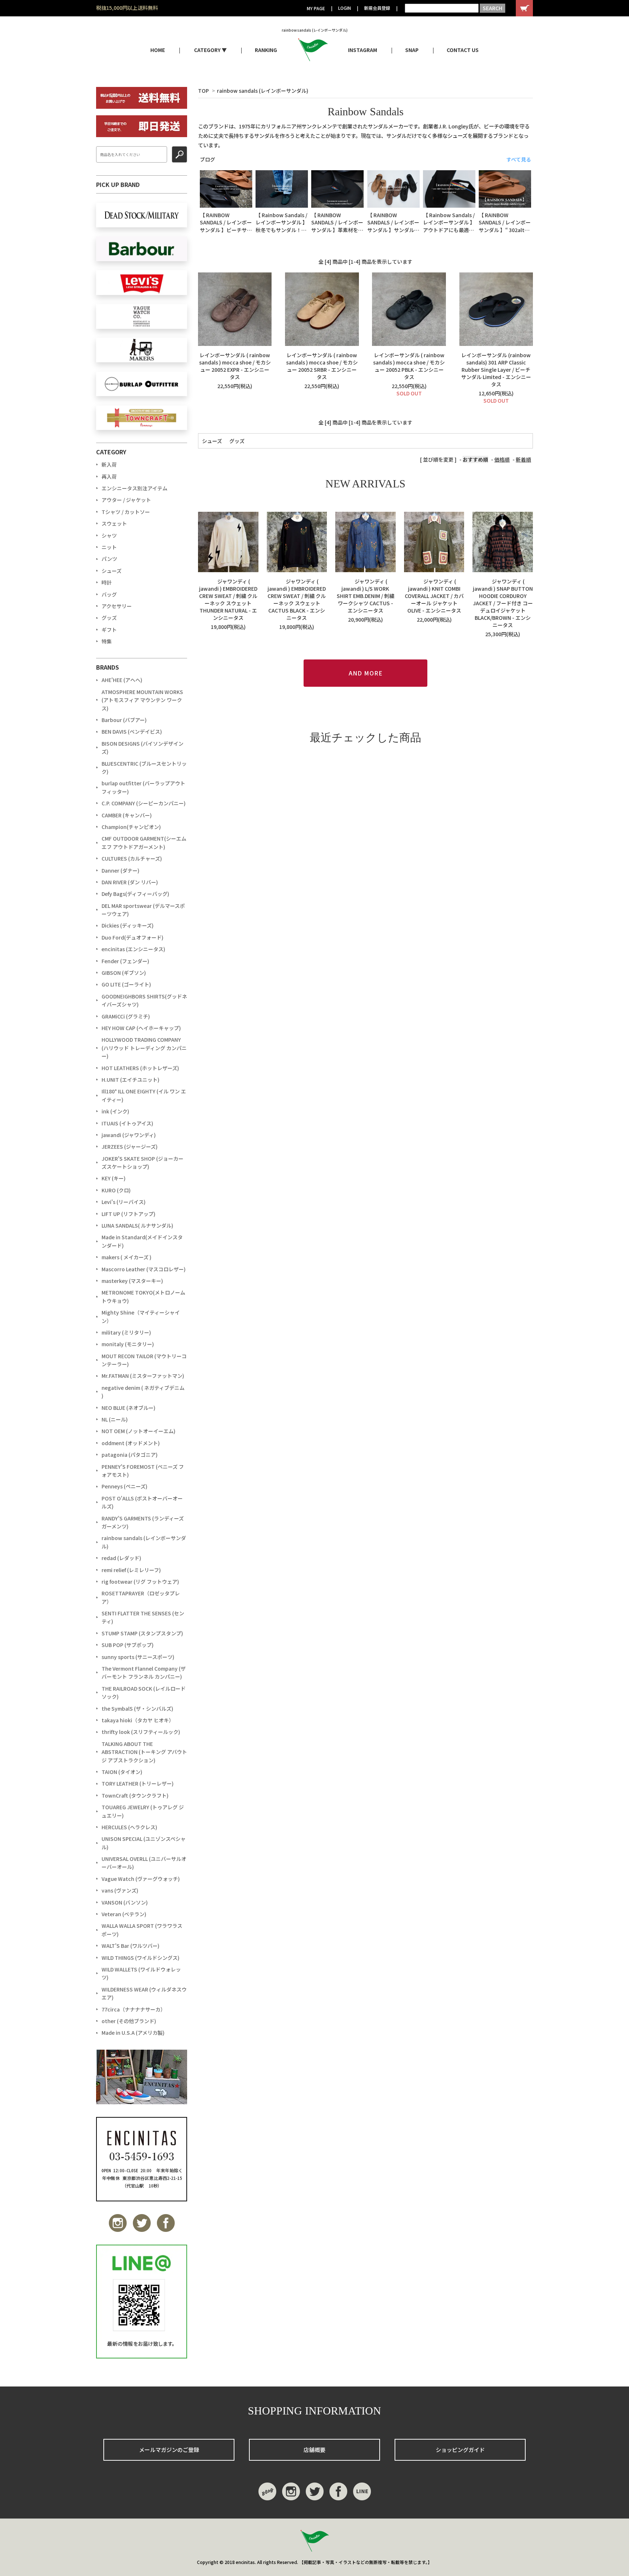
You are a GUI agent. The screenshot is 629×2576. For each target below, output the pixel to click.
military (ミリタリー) (126, 1332)
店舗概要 (314, 2450)
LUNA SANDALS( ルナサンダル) (137, 1225)
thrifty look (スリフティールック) (141, 1732)
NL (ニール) (115, 1419)
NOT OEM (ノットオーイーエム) (139, 1431)
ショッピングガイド (460, 2450)
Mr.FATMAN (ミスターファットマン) (143, 1376)
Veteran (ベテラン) (124, 1914)
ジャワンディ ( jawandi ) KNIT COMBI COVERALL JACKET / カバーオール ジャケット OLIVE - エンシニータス (434, 596)
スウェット (114, 523)
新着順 (523, 459)
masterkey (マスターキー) (132, 1281)
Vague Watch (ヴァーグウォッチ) (141, 1879)
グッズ (237, 441)
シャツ (109, 535)
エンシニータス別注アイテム (134, 488)
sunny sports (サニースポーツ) (138, 1657)
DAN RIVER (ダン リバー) (130, 882)
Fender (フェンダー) (125, 961)
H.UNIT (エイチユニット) (130, 1080)
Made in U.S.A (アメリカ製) (133, 2033)
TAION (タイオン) (122, 1772)
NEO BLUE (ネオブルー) (128, 1408)
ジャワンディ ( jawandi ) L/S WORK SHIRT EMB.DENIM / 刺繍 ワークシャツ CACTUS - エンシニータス (365, 596)
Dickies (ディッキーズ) (128, 925)
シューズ (212, 441)
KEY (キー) (114, 1178)
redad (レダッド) (121, 1558)
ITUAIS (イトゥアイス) (127, 1123)
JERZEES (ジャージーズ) (130, 1147)
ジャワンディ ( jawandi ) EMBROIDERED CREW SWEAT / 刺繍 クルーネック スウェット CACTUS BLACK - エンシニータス (297, 599)
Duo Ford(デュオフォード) (132, 937)
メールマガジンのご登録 (169, 2450)
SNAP (412, 50)
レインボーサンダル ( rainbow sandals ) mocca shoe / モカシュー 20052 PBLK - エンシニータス (409, 366)
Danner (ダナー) (120, 870)
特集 (107, 641)
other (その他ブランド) (129, 2021)
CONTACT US (463, 50)
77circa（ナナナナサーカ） (134, 2009)
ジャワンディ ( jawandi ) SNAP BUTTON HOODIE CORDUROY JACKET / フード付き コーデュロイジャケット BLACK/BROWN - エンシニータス (503, 603)
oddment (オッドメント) (131, 1443)
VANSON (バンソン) (125, 1902)
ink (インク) (115, 1111)
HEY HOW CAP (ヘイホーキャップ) (141, 1028)
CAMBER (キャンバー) (127, 815)
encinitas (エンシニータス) (133, 949)
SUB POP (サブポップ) (128, 1645)
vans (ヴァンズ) (120, 1890)
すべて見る (519, 159)
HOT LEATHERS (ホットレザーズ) (140, 1068)
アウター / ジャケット (126, 500)
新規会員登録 (377, 8)
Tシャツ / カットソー (126, 512)
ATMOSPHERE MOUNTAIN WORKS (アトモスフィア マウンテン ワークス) (142, 700)
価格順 (502, 459)
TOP (203, 91)
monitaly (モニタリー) (128, 1344)
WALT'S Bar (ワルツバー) (130, 1946)
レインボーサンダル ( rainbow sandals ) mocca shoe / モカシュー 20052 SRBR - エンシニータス (322, 366)
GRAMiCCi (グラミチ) (126, 1016)
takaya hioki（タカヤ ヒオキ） (138, 1720)
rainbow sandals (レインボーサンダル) (263, 91)
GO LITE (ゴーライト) (126, 984)
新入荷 (109, 464)
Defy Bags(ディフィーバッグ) (135, 894)
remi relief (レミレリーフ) (131, 1570)
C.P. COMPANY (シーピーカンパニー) (144, 803)
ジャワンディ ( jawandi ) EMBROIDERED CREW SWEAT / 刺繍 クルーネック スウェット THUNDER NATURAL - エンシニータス (228, 599)
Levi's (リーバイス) (124, 1202)
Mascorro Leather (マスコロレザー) (144, 1269)
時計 (107, 582)
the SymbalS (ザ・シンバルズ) (137, 1708)
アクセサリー (117, 606)
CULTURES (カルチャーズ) (132, 858)
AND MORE (366, 673)
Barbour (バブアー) (124, 720)
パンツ (109, 559)
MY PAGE (316, 8)
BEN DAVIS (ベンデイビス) (132, 731)
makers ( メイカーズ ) (126, 1257)
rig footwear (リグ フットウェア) (140, 1582)
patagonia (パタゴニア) (130, 1455)
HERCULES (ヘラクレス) (129, 1827)
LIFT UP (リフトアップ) (128, 1214)
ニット (109, 547)
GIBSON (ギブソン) (124, 973)
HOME (158, 50)
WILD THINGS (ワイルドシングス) (141, 1958)
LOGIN (345, 8)
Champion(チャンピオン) (131, 827)
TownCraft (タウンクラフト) (135, 1795)
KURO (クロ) (116, 1190)
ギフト (109, 630)
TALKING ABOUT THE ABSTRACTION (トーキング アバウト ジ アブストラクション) (144, 1752)
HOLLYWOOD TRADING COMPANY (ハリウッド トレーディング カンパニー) (144, 1048)
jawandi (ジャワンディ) (129, 1135)
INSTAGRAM (363, 50)
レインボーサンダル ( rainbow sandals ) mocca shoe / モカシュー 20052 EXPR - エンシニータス (235, 366)
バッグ (109, 594)
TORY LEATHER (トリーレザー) (138, 1783)
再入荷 (109, 476)
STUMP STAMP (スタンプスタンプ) (142, 1633)
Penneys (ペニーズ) (124, 1486)
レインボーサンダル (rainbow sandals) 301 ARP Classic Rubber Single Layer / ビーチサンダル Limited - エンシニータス (496, 370)
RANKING (266, 50)
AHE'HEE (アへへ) (122, 680)
